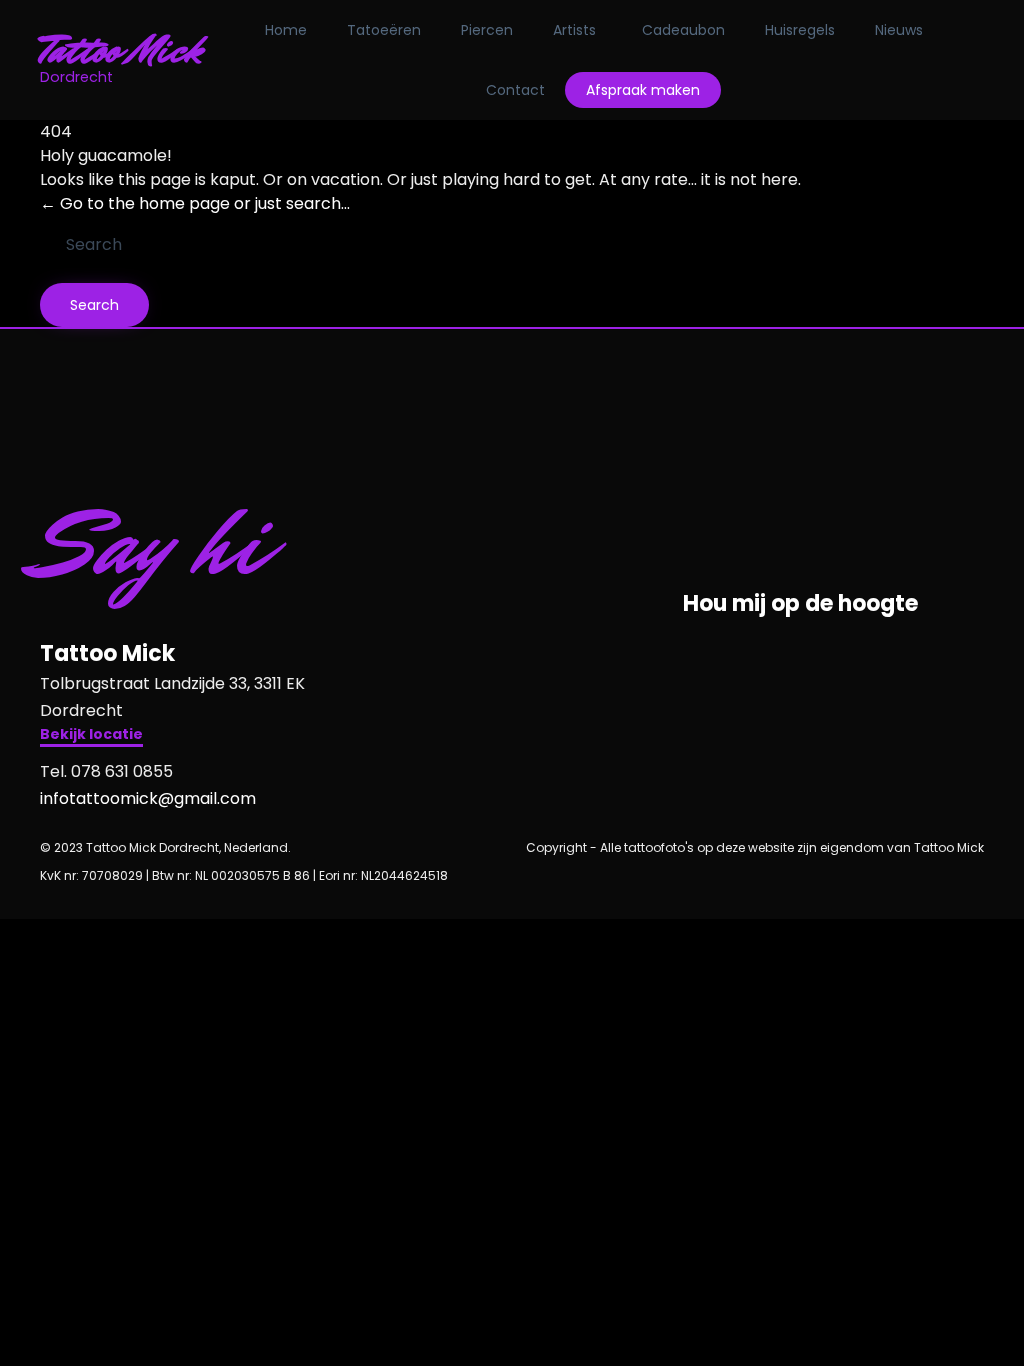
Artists (574, 30)
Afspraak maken (643, 90)
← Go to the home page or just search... (195, 203)
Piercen (487, 30)
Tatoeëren (384, 30)
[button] (91, 736)
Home (286, 30)
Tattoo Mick (121, 50)
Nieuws (899, 30)
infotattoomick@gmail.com (148, 798)
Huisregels (800, 30)
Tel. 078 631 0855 (106, 771)
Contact (515, 90)
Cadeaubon (683, 30)
